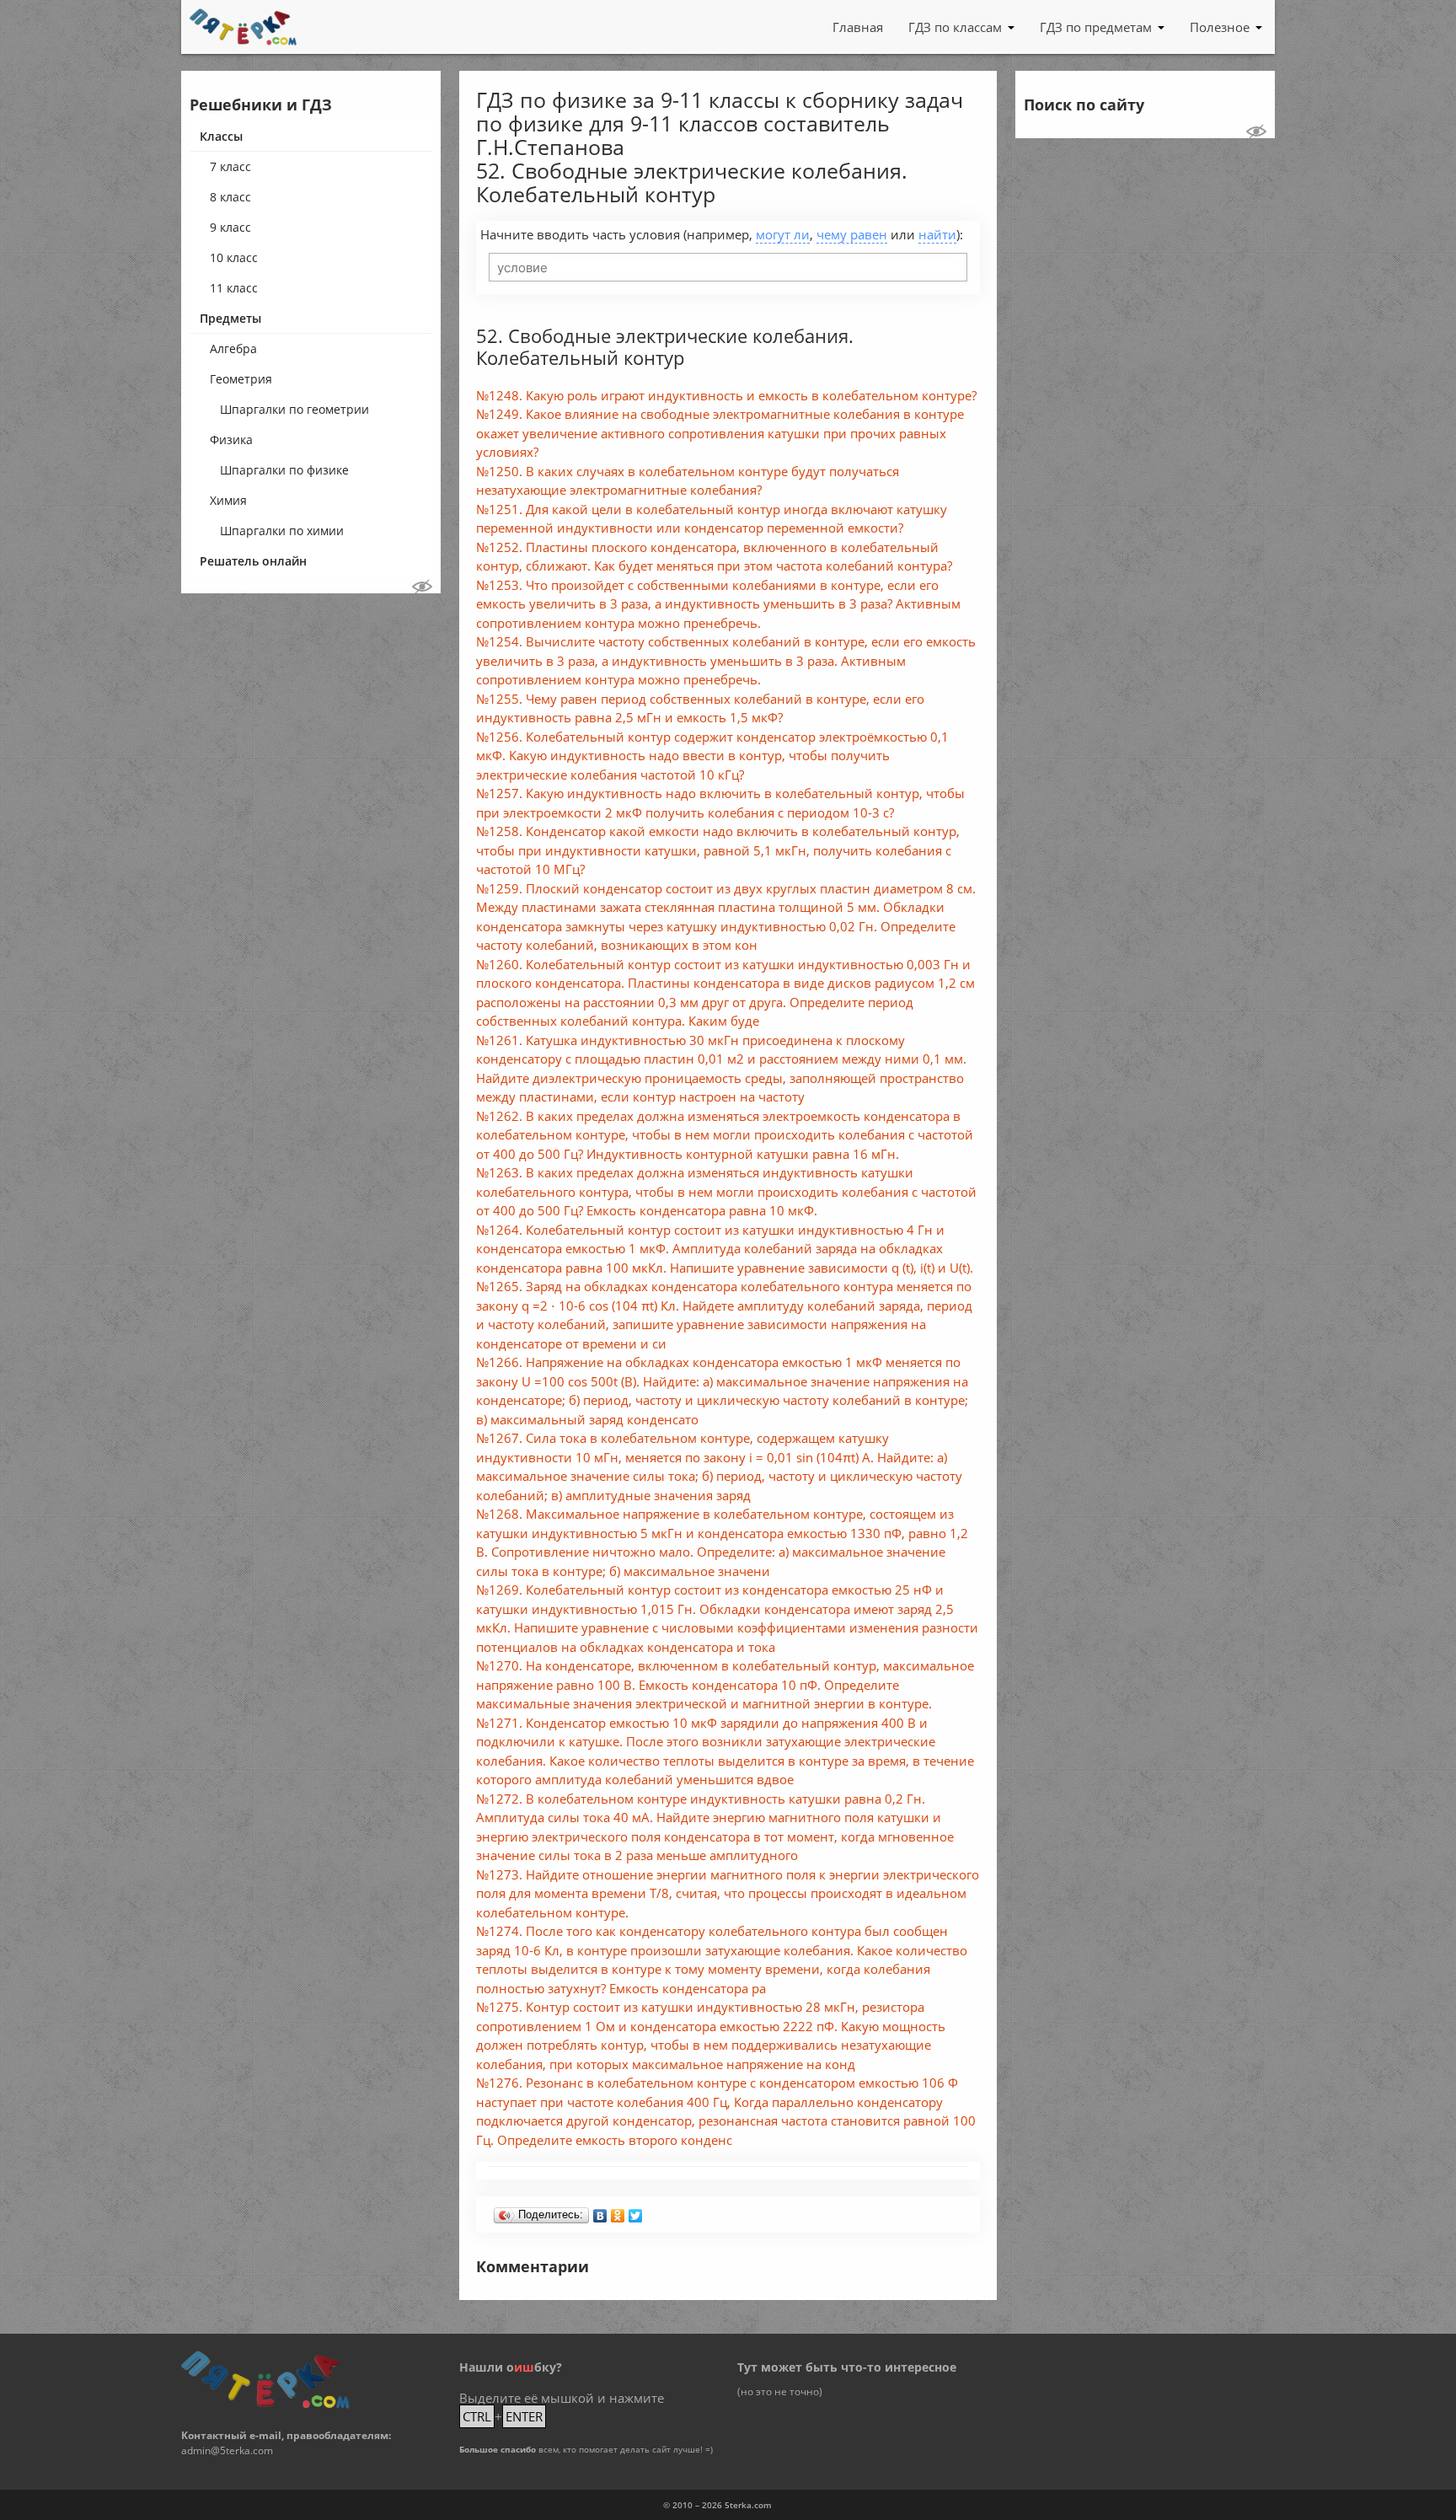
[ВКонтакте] (600, 2212)
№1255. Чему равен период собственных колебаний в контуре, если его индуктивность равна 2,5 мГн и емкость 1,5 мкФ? (700, 708)
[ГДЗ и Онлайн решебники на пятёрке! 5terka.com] (243, 27)
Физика (231, 440)
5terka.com (748, 2505)
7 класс (230, 166)
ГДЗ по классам (955, 27)
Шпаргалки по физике (284, 470)
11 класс (234, 288)
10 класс (234, 257)
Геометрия (241, 379)
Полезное (1220, 27)
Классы (221, 136)
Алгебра (233, 349)
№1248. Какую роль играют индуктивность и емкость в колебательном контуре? (726, 395)
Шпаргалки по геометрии (294, 409)
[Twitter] (636, 2212)
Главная (858, 27)
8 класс (230, 197)
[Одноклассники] (618, 2212)
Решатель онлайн (253, 561)
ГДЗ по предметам (1096, 27)
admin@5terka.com (227, 2450)
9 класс (230, 227)
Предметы (230, 318)
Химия (228, 500)
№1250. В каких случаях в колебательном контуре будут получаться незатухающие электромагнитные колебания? (688, 481)
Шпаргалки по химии (282, 531)
